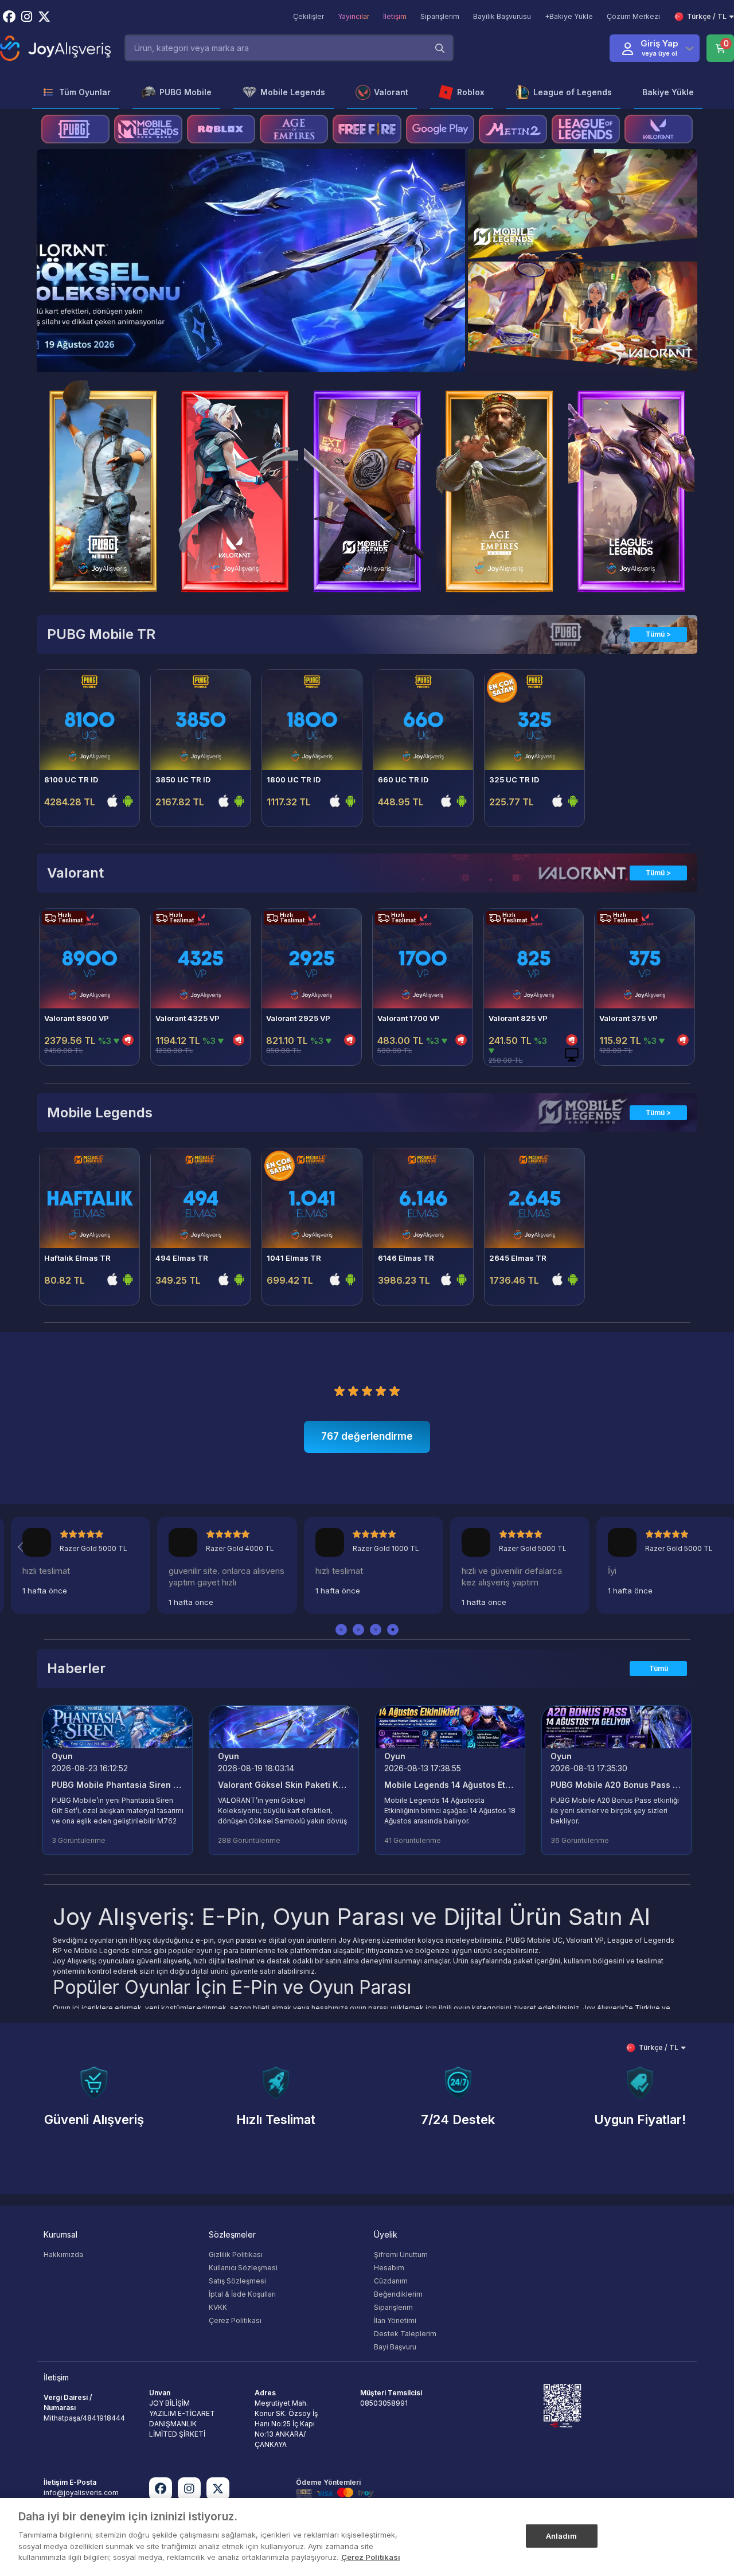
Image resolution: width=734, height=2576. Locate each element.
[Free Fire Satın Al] (367, 129)
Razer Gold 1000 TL (386, 1548)
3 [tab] (376, 1630)
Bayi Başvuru (395, 2347)
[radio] (339, 1390)
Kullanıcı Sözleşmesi (243, 2268)
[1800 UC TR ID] (312, 720)
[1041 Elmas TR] (312, 1198)
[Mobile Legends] (251, 261)
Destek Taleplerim (405, 2334)
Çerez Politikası (235, 2320)
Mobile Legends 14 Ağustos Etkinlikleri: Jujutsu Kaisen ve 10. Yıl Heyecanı (450, 1785)
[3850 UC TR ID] (201, 720)
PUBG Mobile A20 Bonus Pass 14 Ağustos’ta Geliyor (616, 1785)
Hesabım (389, 2268)
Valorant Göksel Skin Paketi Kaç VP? (284, 1785)
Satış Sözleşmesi (237, 2281)
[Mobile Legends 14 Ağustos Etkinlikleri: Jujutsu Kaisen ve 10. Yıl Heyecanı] (450, 1726)
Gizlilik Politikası (236, 2255)
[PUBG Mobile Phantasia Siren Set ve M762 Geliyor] (118, 1726)
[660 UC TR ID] (423, 720)
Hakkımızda (63, 2255)
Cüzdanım (391, 2281)
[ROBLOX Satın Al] (221, 129)
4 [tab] (393, 1630)
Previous (59, 249)
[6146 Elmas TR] (423, 1198)
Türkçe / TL (707, 16)
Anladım (562, 2535)
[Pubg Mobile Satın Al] (75, 129)
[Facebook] (161, 2489)
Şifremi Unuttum (401, 2255)
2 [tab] (358, 1630)
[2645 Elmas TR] (534, 1198)
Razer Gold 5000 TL (93, 1548)
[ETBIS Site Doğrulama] (562, 2405)
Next (442, 249)
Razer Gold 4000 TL (240, 1548)
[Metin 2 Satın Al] (513, 129)
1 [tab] (341, 1630)
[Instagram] (189, 2489)
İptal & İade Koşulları (242, 2294)
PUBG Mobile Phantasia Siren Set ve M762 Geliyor (118, 1785)
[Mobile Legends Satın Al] (148, 129)
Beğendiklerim (398, 2294)
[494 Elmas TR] (201, 1198)
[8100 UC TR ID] (89, 720)
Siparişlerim (393, 2307)
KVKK (218, 2307)
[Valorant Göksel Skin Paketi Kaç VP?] (284, 1726)
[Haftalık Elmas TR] (89, 1198)
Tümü (659, 1668)
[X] (218, 2489)
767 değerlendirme (367, 1436)
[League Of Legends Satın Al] (586, 129)
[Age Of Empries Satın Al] (294, 129)
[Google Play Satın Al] (440, 129)
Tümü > (658, 634)
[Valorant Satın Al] (659, 129)
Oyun (62, 1756)
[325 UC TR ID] (534, 720)
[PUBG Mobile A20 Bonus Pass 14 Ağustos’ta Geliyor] (616, 1726)
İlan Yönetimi (395, 2320)
